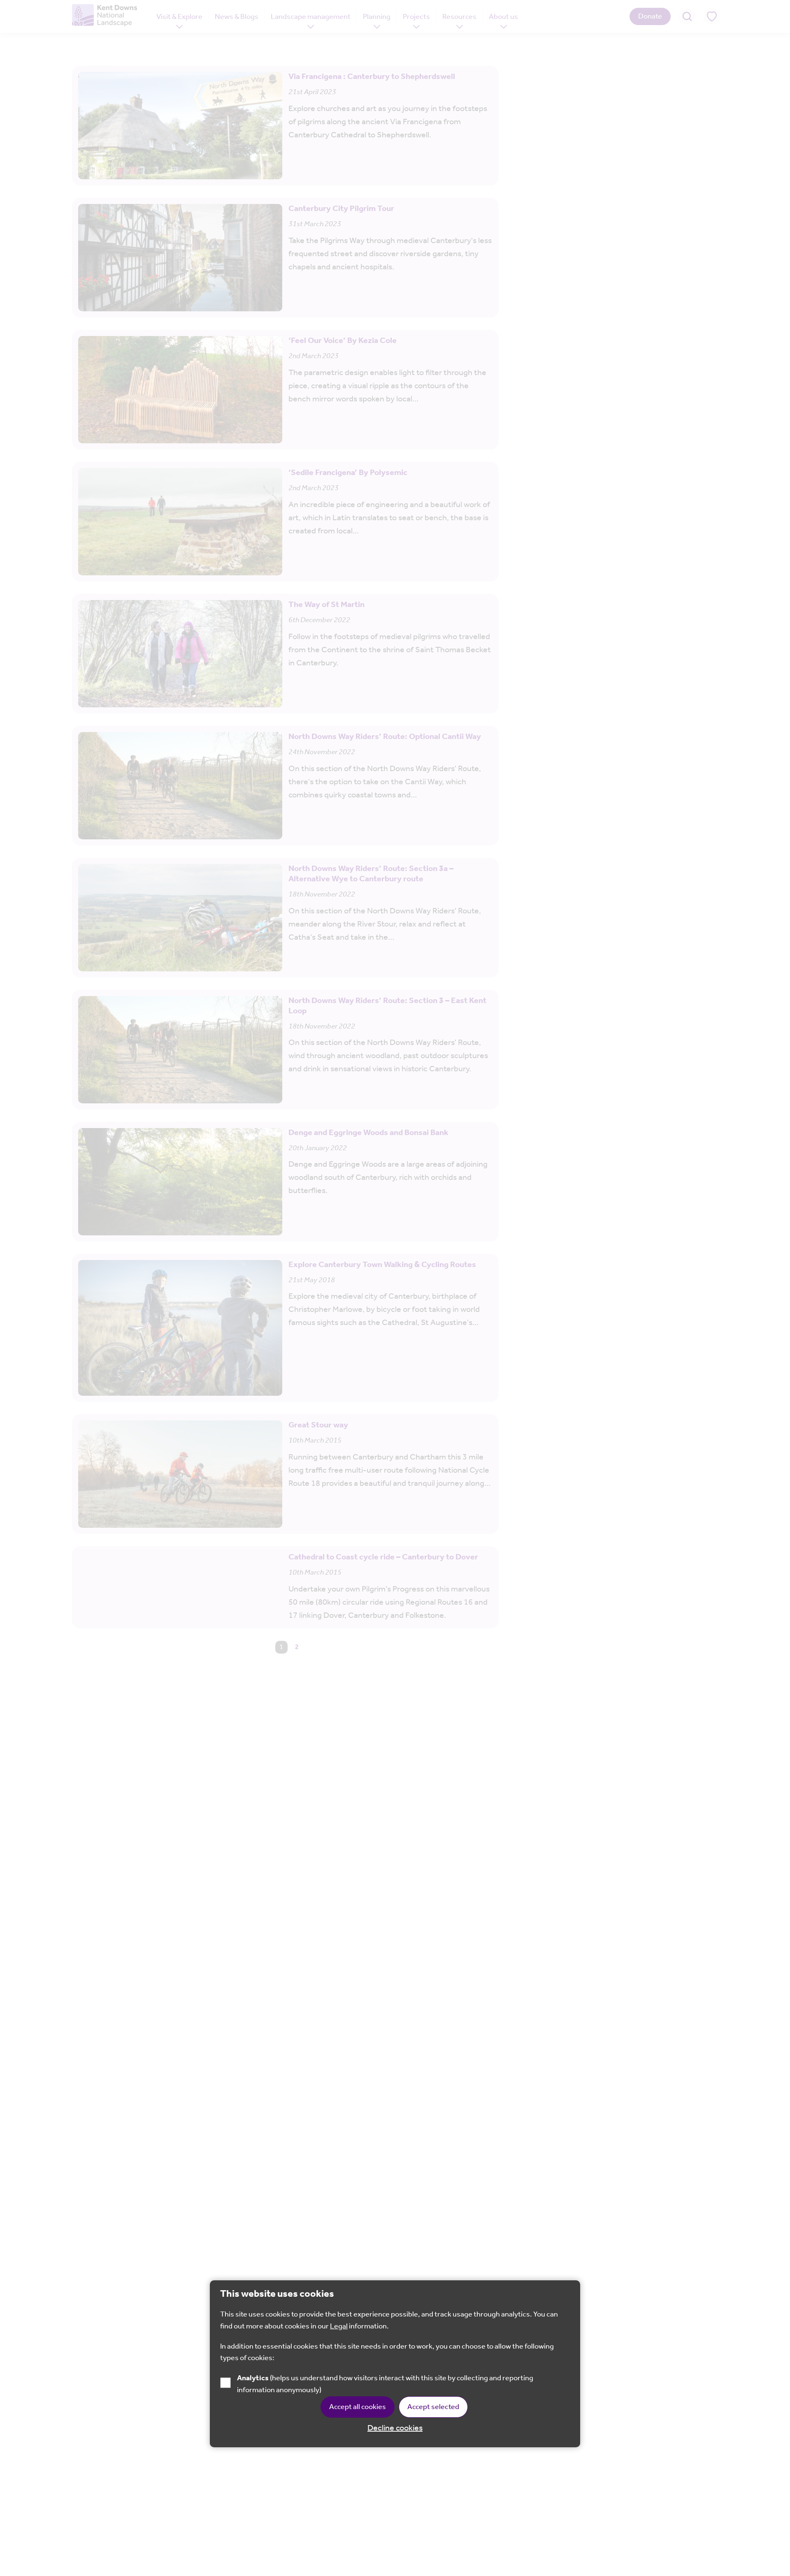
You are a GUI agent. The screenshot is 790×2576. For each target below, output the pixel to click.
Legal (339, 2326)
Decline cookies (395, 2428)
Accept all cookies (358, 2407)
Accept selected (433, 2407)
